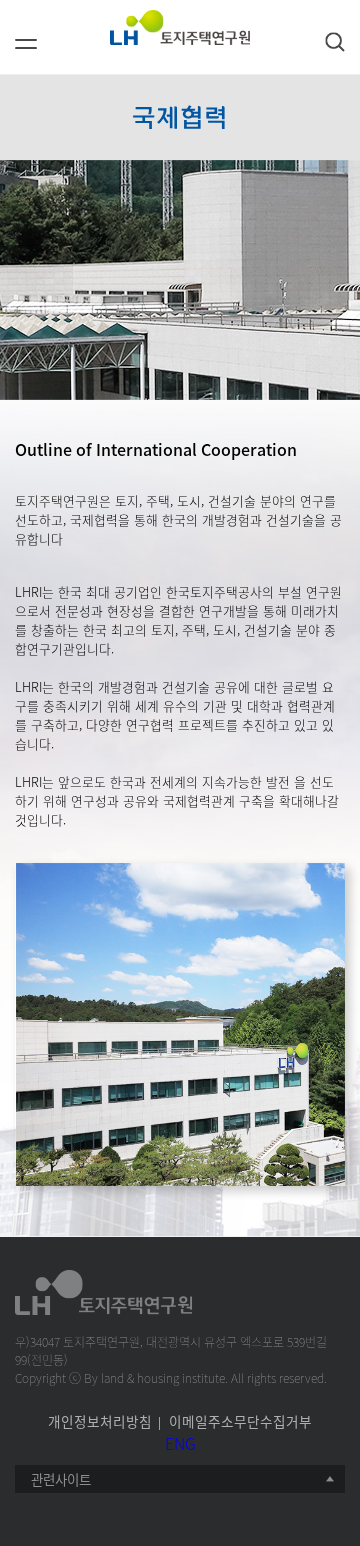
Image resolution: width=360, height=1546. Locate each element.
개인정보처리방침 (100, 1421)
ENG (180, 1443)
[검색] (335, 42)
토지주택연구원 (180, 27)
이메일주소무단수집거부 (240, 1421)
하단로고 (105, 1292)
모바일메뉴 (26, 51)
